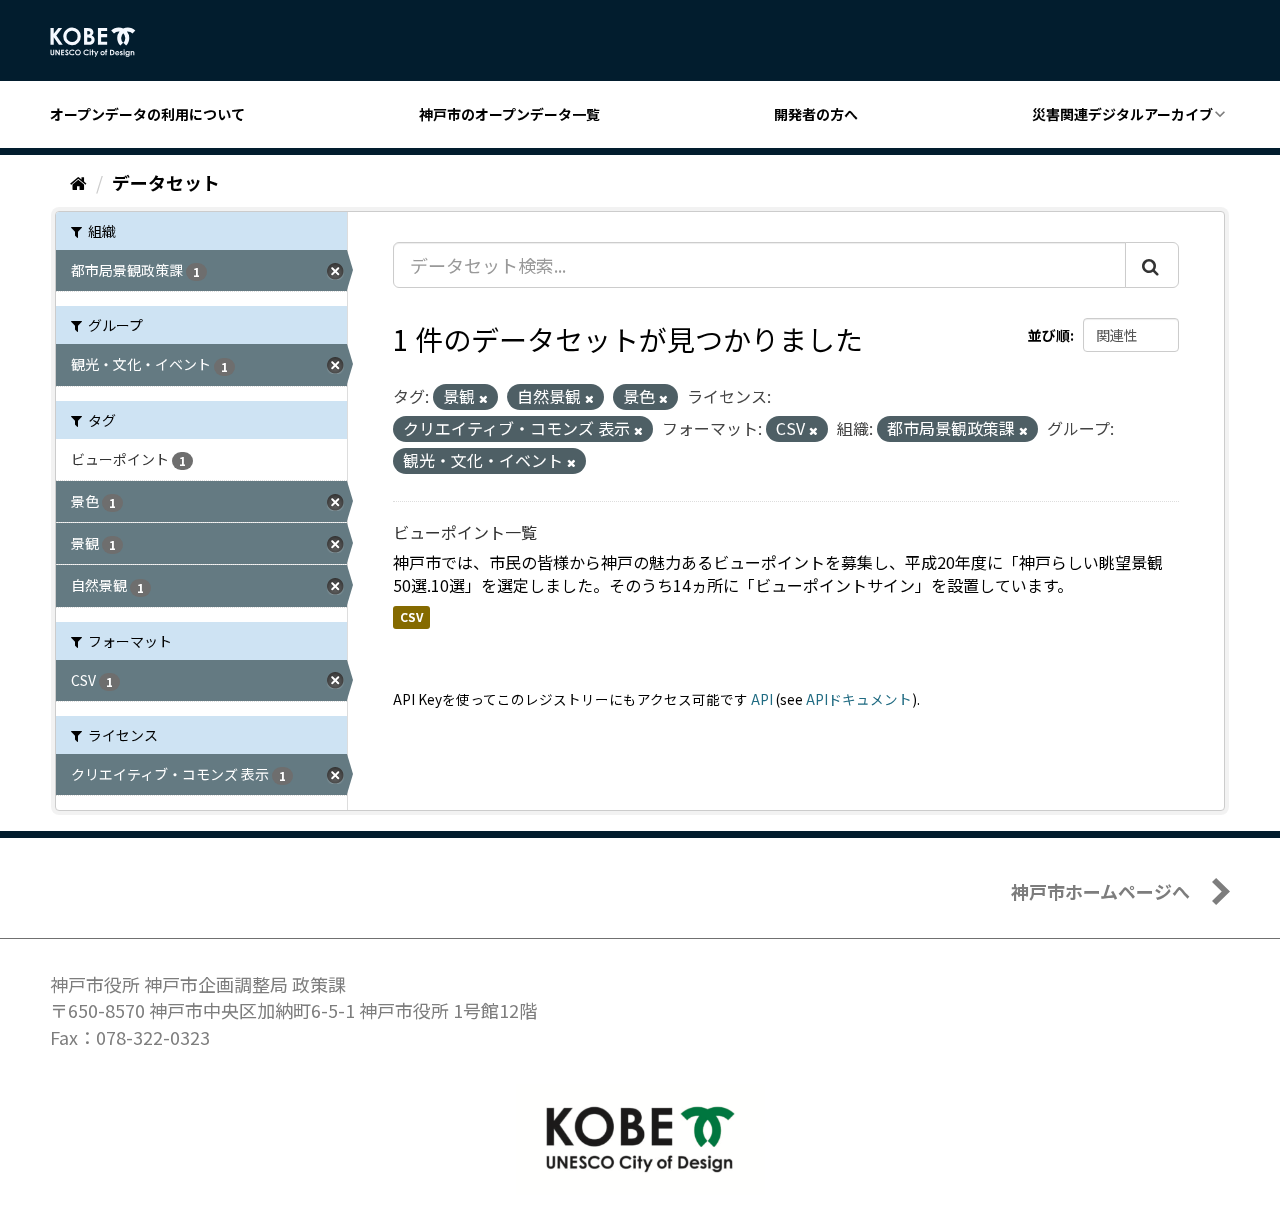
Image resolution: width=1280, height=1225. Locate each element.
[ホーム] (78, 182)
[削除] (483, 398)
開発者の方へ (816, 114)
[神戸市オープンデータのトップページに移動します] (103, 42)
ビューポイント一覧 (465, 532)
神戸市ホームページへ (1100, 891)
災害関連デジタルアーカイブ (1122, 114)
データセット (166, 182)
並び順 (1049, 335)
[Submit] (1152, 265)
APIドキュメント (859, 699)
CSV (411, 616)
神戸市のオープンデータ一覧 (509, 114)
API (762, 699)
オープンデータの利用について (147, 114)
